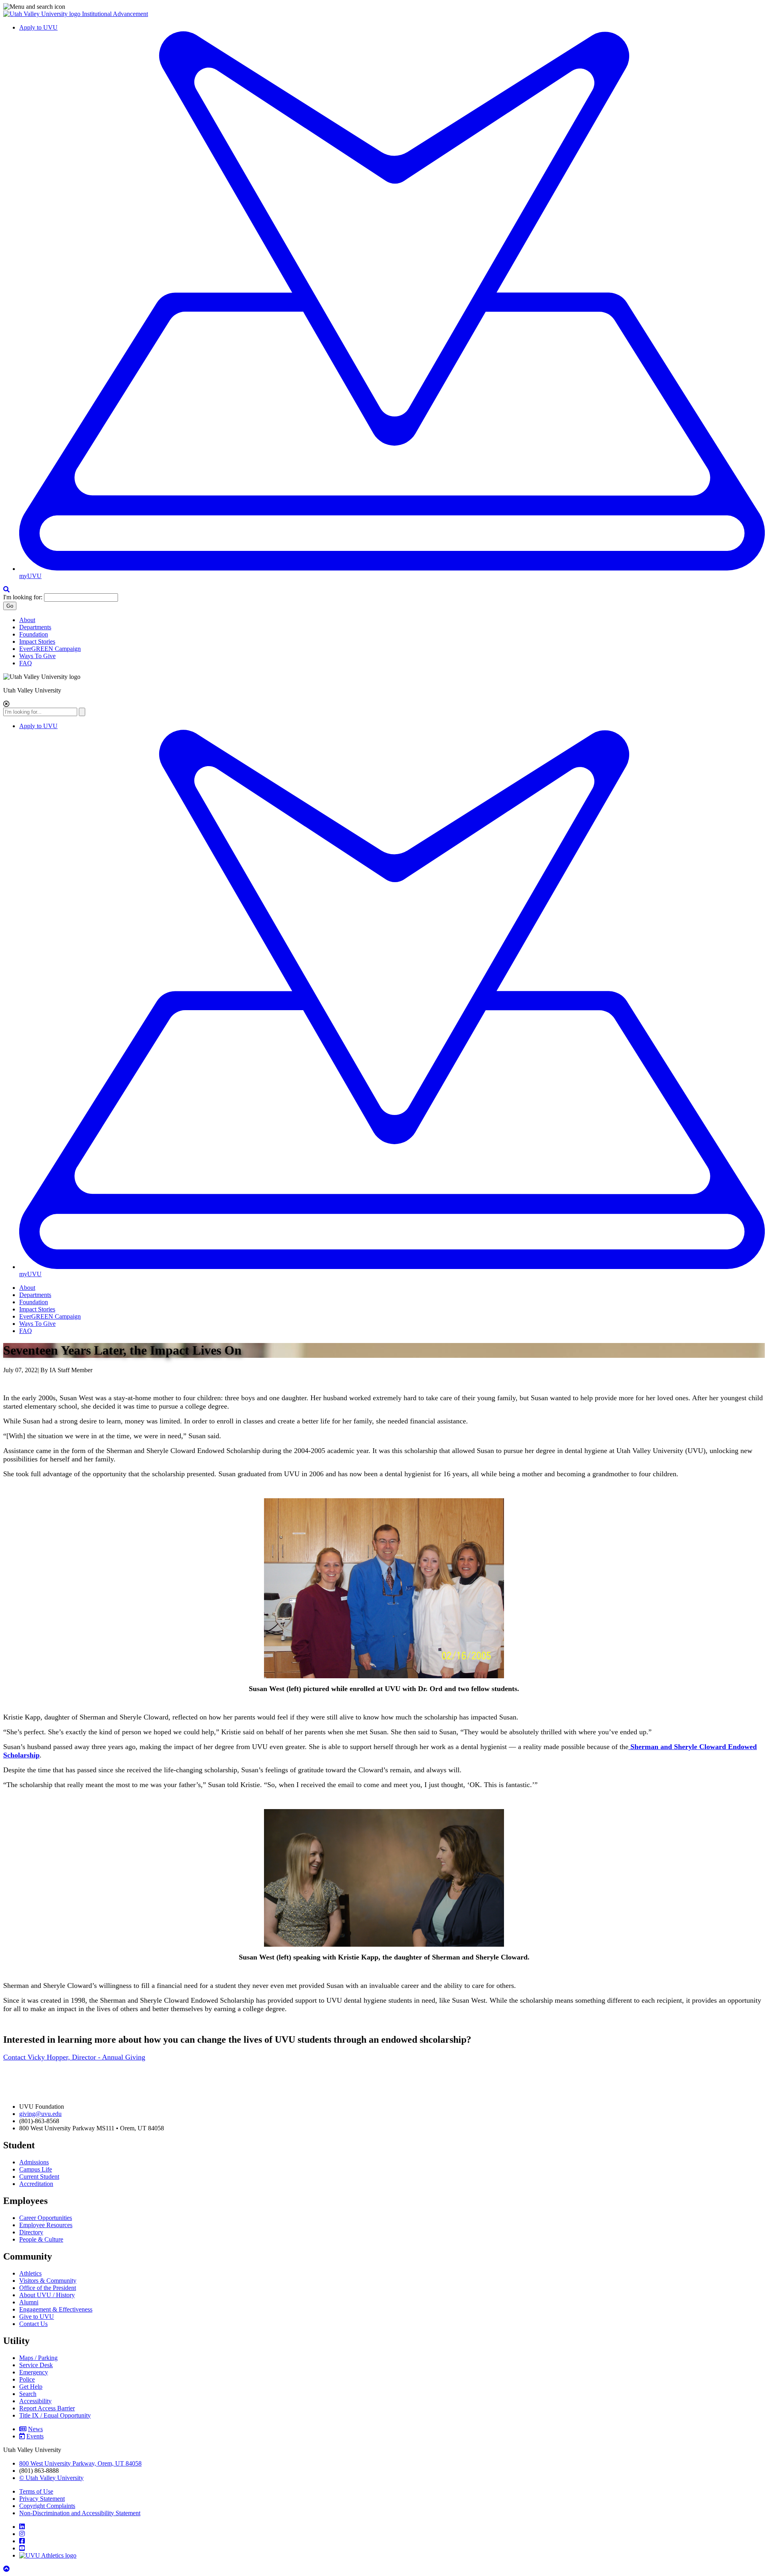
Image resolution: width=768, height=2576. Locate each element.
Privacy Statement (42, 2499)
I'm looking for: (23, 597)
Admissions (34, 2162)
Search (28, 2394)
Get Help (31, 2387)
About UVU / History (47, 2295)
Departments (35, 627)
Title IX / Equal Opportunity (55, 2415)
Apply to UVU (38, 27)
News (35, 2429)
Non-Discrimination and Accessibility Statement (80, 2513)
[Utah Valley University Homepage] (43, 14)
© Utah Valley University (51, 2478)
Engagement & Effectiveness (56, 2309)
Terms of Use (36, 2491)
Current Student (39, 2177)
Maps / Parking (38, 2358)
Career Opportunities (46, 2218)
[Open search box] (6, 589)
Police (27, 2379)
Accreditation (36, 2184)
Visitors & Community (48, 2281)
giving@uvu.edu (40, 2114)
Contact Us (33, 2324)
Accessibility (35, 2401)
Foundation (34, 634)
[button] (384, 7)
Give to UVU (37, 2317)
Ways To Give (37, 656)
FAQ (26, 663)
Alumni (29, 2302)
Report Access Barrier (47, 2408)
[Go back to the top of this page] (7, 2569)
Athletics (30, 2273)
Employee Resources (46, 2225)
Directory (31, 2232)
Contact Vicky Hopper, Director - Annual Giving (74, 2057)
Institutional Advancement (115, 14)
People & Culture (41, 2239)
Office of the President (48, 2288)
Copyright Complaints (47, 2506)
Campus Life (36, 2169)
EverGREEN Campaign (50, 649)
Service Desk (36, 2365)
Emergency (34, 2372)
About (27, 620)
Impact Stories (37, 641)
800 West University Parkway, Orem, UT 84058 (80, 2463)
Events (35, 2436)
